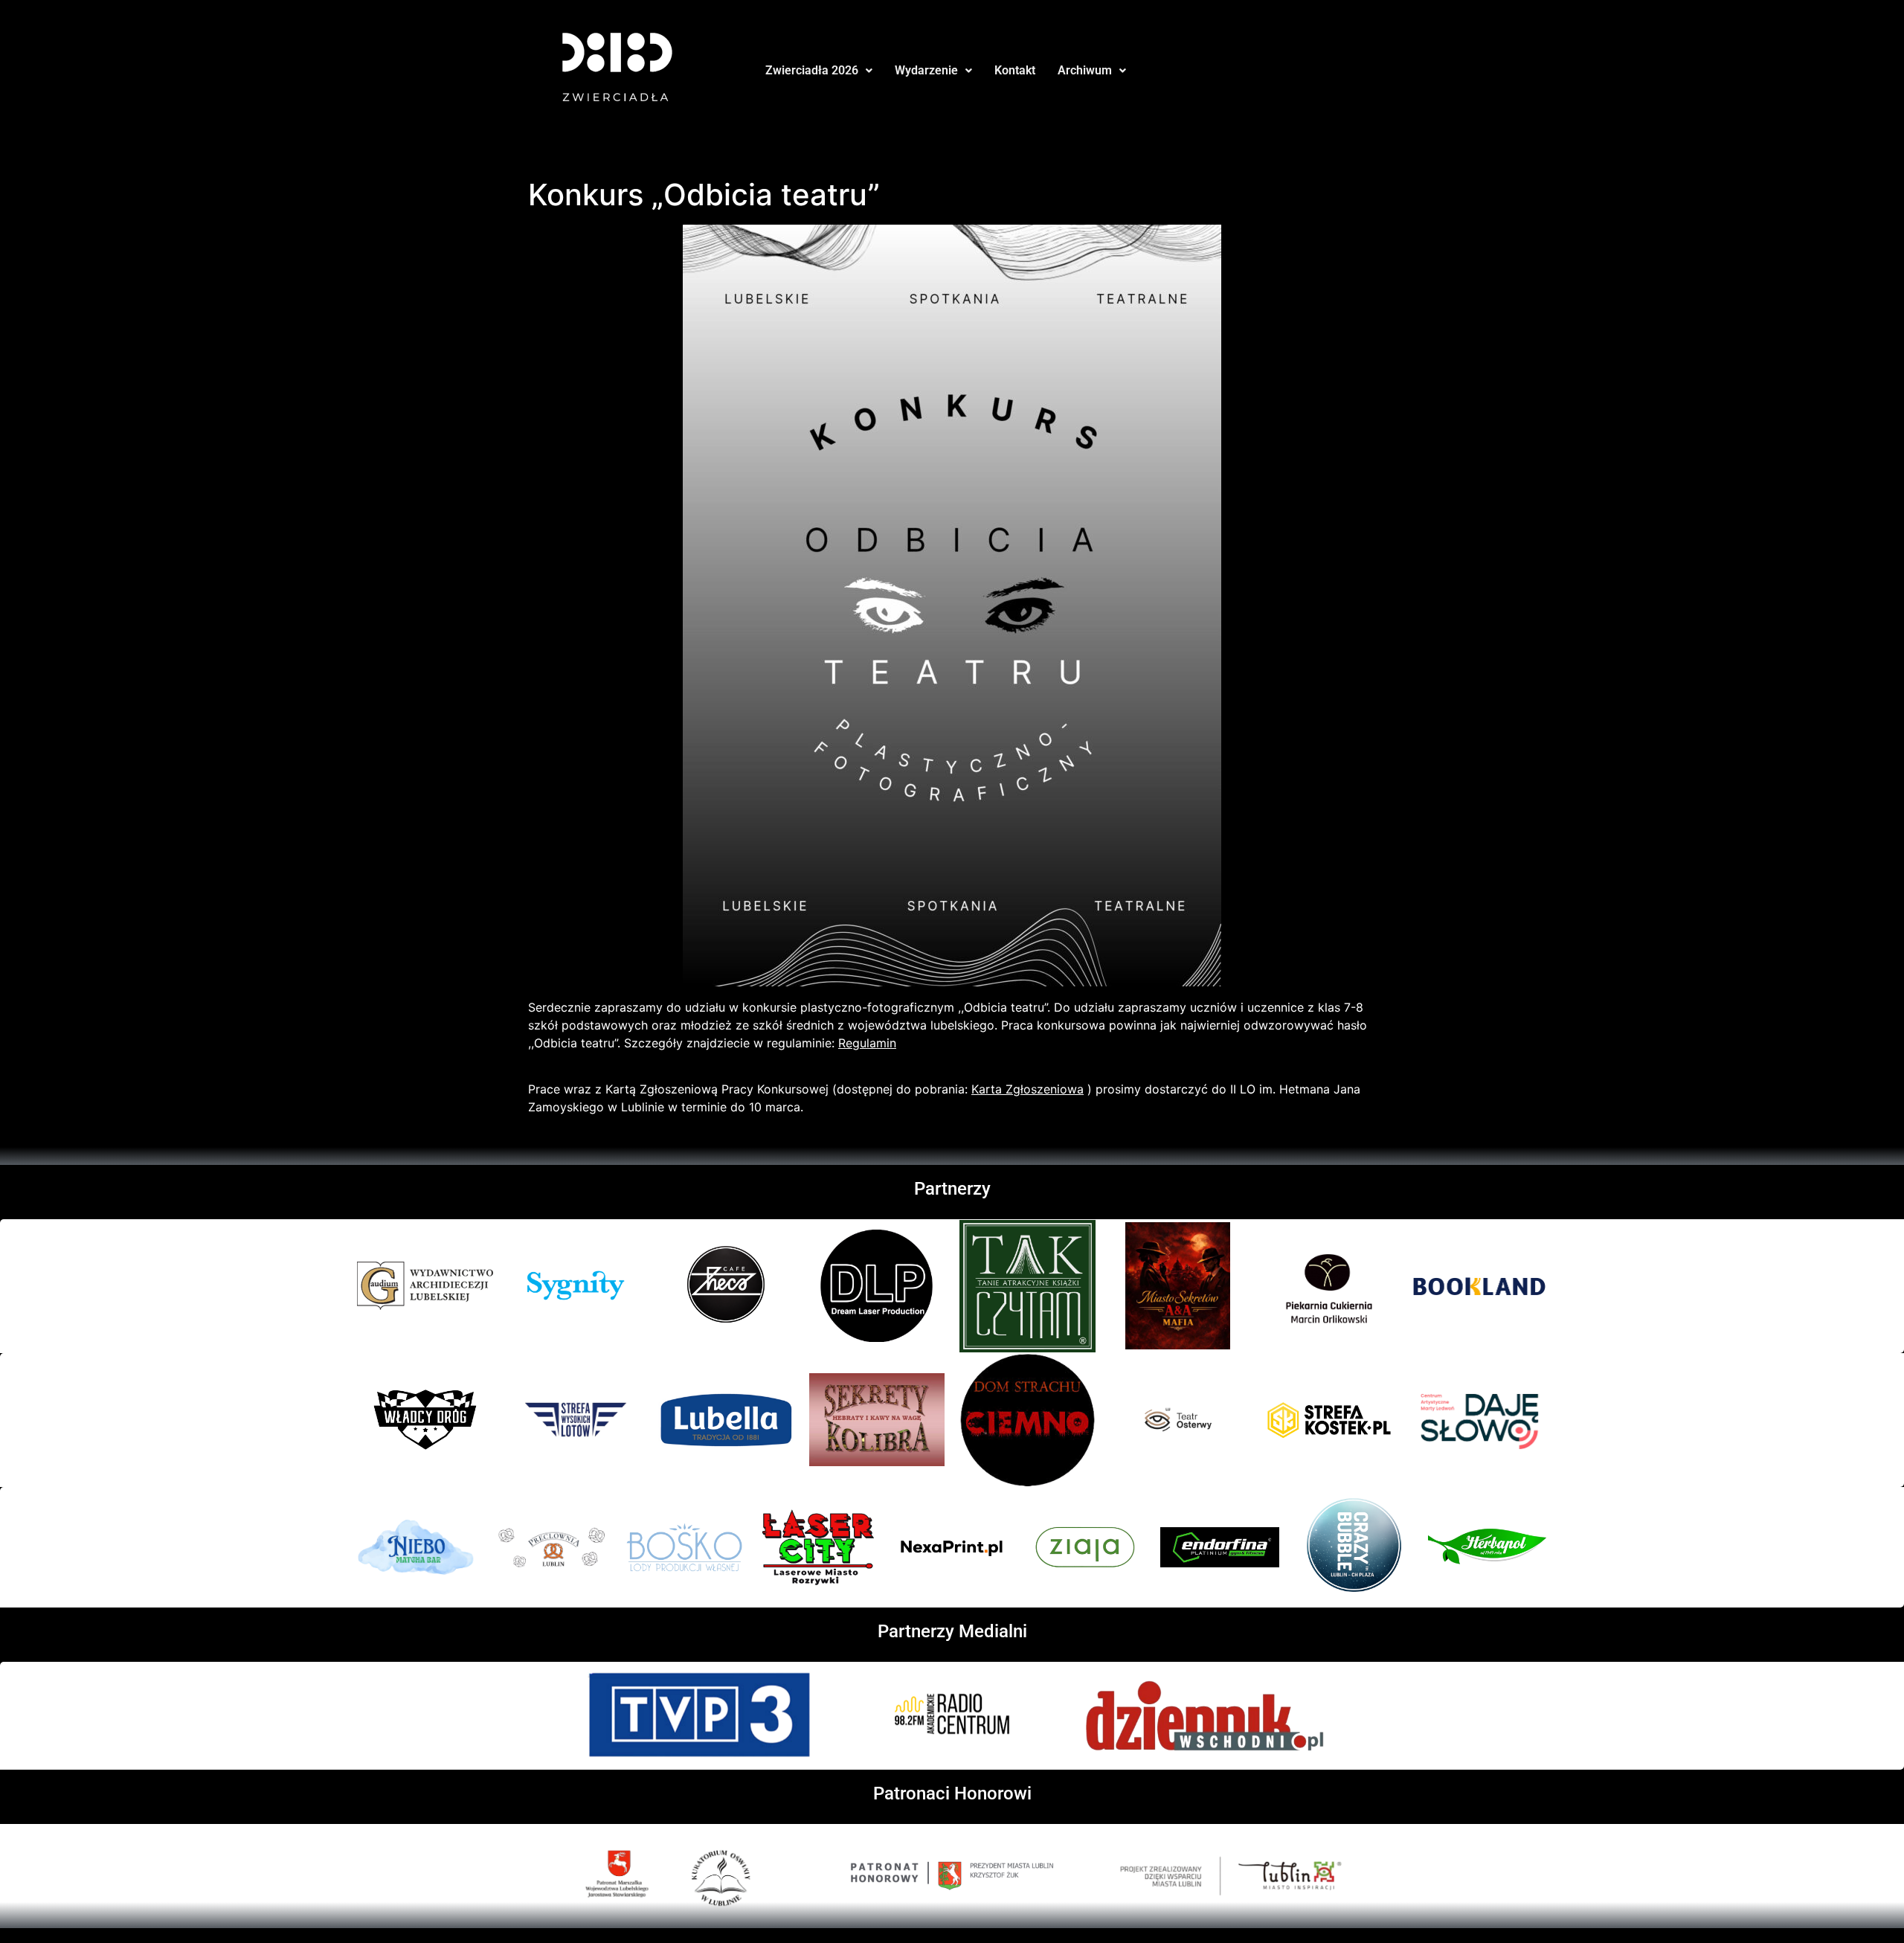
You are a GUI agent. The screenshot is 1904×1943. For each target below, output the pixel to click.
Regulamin (867, 1043)
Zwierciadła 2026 (812, 70)
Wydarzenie (926, 70)
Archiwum (1085, 70)
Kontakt (1015, 70)
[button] (819, 71)
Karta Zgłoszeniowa (1027, 1089)
